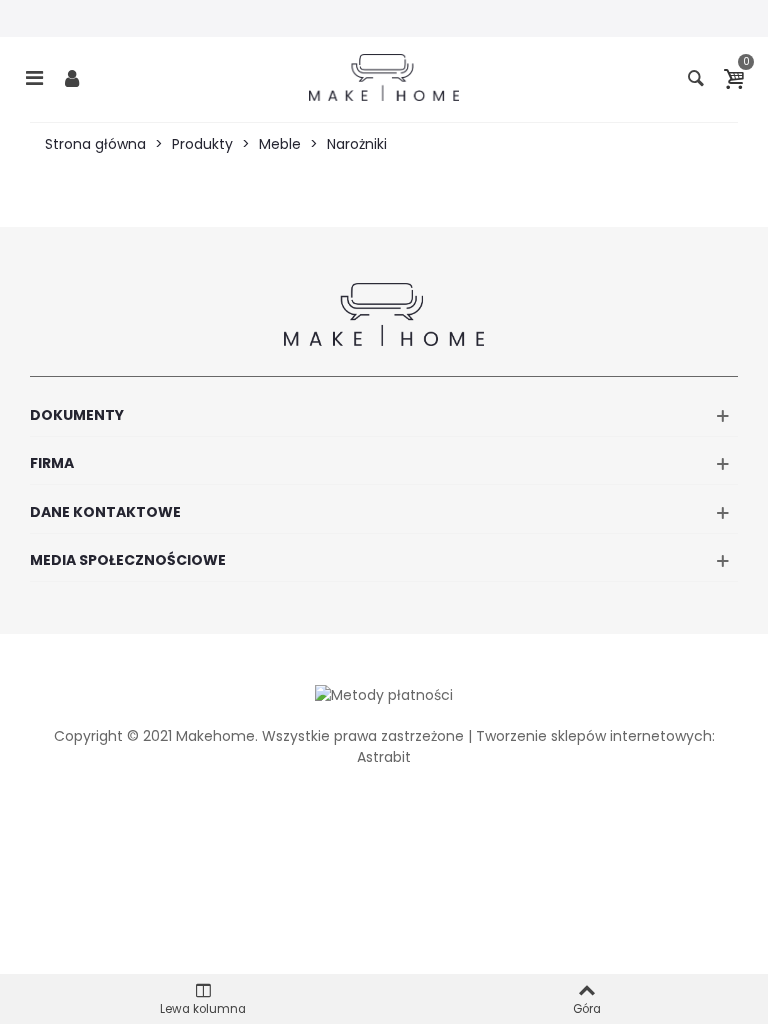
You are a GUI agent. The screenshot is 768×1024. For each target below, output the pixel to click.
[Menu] (34, 77)
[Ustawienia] (72, 77)
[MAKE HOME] (384, 77)
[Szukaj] (696, 77)
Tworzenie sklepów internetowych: (595, 736)
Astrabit (384, 757)
